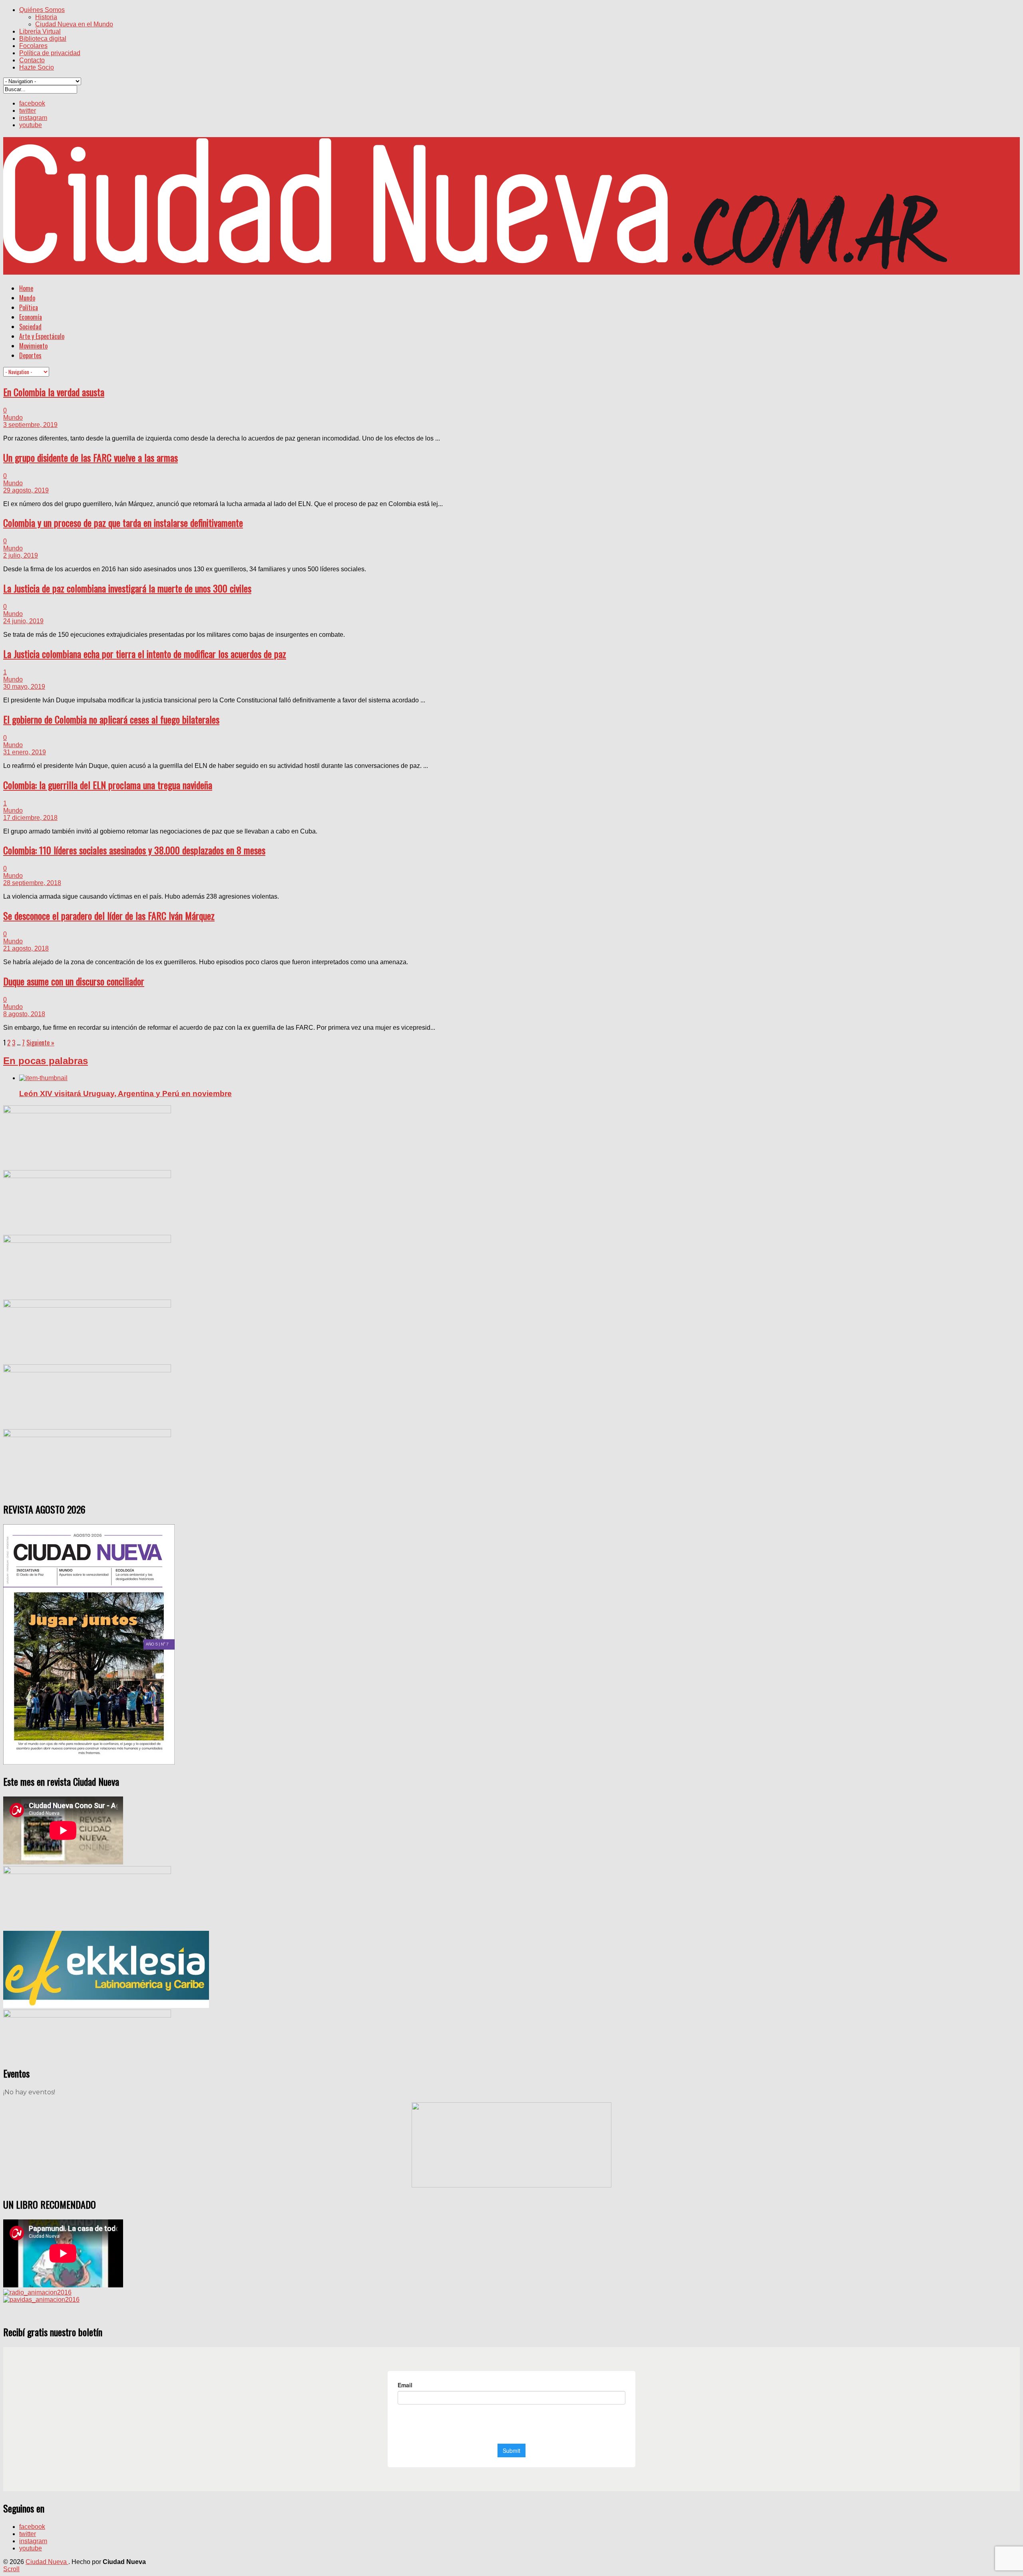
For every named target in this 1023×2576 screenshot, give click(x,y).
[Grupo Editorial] (475, 265)
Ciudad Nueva (47, 2562)
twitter (28, 111)
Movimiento (33, 346)
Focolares (33, 46)
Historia (46, 17)
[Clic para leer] (43, 1078)
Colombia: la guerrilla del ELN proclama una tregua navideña (108, 785)
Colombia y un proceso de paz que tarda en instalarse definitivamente (123, 522)
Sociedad (30, 327)
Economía (31, 317)
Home (26, 288)
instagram (33, 118)
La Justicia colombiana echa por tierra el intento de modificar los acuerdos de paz (145, 654)
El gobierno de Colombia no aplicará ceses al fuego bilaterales (111, 719)
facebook (32, 103)
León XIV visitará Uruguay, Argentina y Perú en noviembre (125, 1094)
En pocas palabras (46, 1061)
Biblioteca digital (43, 39)
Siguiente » (40, 1043)
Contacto (32, 60)
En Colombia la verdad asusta (54, 392)
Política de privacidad (50, 53)
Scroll (11, 2569)
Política (29, 307)
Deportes (30, 355)
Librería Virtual (40, 31)
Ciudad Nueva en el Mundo (74, 24)
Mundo (27, 298)
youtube (31, 125)
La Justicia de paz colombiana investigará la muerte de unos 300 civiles (127, 588)
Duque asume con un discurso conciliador (74, 981)
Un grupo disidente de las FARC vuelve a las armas (91, 457)
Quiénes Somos (42, 10)
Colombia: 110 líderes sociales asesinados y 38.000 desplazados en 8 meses (134, 850)
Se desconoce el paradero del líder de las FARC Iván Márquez (109, 915)
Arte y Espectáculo (42, 336)
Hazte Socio (37, 67)
